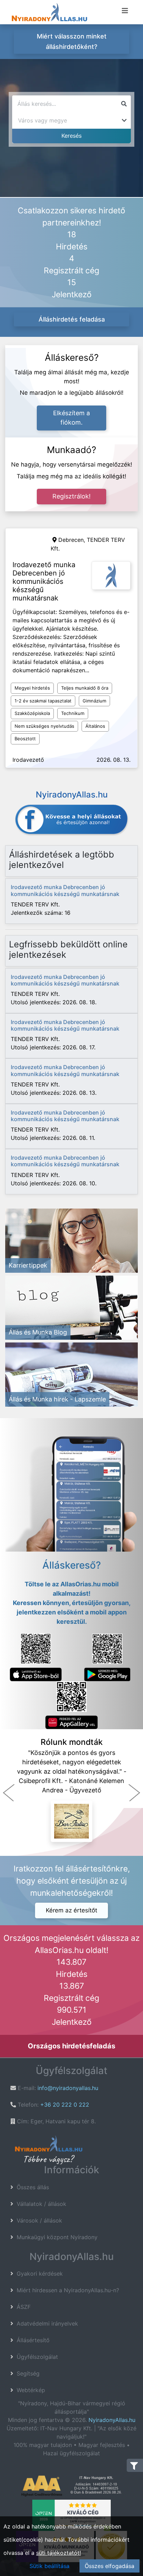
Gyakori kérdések (40, 2274)
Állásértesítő (33, 2340)
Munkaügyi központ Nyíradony (57, 2237)
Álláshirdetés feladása (72, 319)
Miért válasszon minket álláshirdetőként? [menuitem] (72, 41)
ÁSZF (24, 2307)
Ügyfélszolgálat (37, 2357)
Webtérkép (31, 2390)
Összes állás (33, 2187)
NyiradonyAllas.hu (112, 2420)
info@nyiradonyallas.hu (68, 2088)
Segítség (28, 2373)
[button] (9, 1793)
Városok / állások (39, 2220)
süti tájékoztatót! (58, 2553)
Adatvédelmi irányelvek (47, 2323)
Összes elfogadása (110, 2566)
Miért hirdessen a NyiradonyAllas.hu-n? (68, 2290)
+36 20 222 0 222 (65, 2105)
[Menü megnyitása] (125, 11)
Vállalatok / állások (41, 2204)
